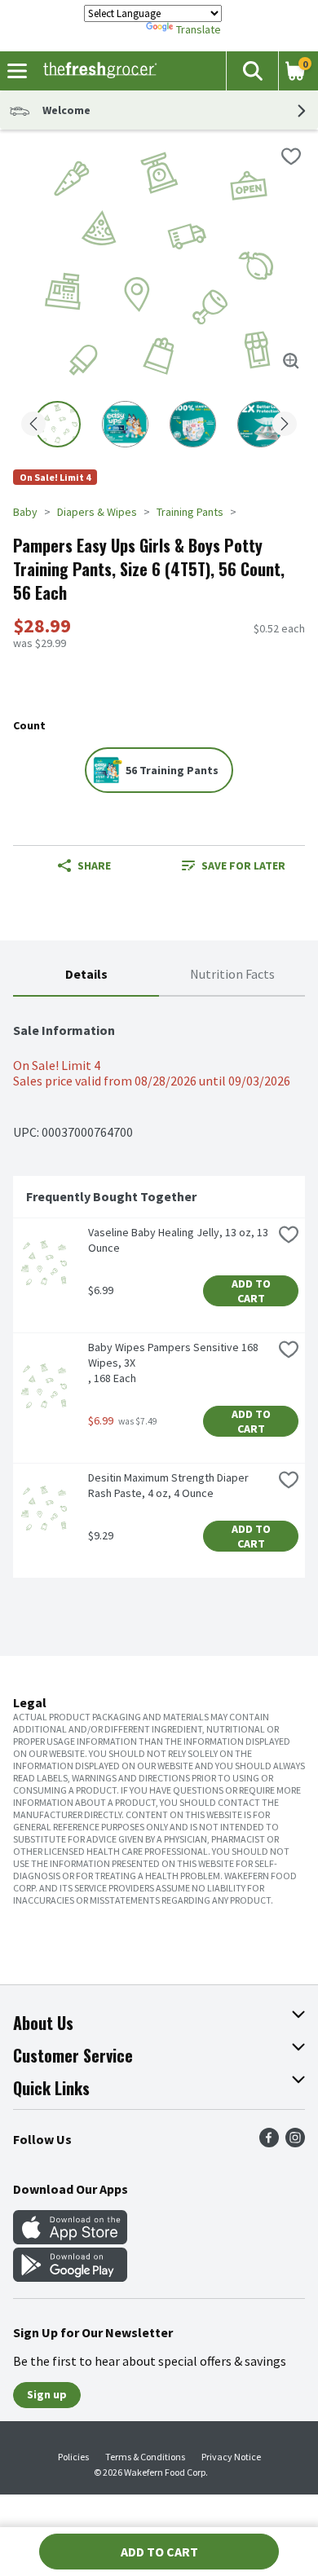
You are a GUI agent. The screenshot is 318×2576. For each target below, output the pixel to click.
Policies (73, 2457)
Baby (25, 512)
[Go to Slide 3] (193, 424)
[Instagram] (295, 2142)
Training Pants (190, 512)
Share (94, 865)
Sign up (47, 2394)
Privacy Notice (231, 2457)
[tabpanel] (159, 1294)
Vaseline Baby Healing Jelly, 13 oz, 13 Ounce (179, 1240)
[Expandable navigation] (17, 71)
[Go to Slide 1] (57, 424)
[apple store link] (70, 2239)
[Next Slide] (285, 425)
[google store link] (70, 2277)
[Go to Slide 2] (125, 424)
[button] (252, 71)
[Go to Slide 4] (261, 424)
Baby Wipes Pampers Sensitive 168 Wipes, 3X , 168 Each (174, 1363)
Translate (199, 29)
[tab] (86, 975)
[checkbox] (291, 156)
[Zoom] (291, 361)
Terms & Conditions (145, 2457)
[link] (234, 865)
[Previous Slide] (33, 425)
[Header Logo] (97, 71)
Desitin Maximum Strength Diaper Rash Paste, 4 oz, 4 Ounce (170, 1485)
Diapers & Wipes (97, 512)
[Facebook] (269, 2142)
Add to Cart (252, 1291)
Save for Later (243, 865)
